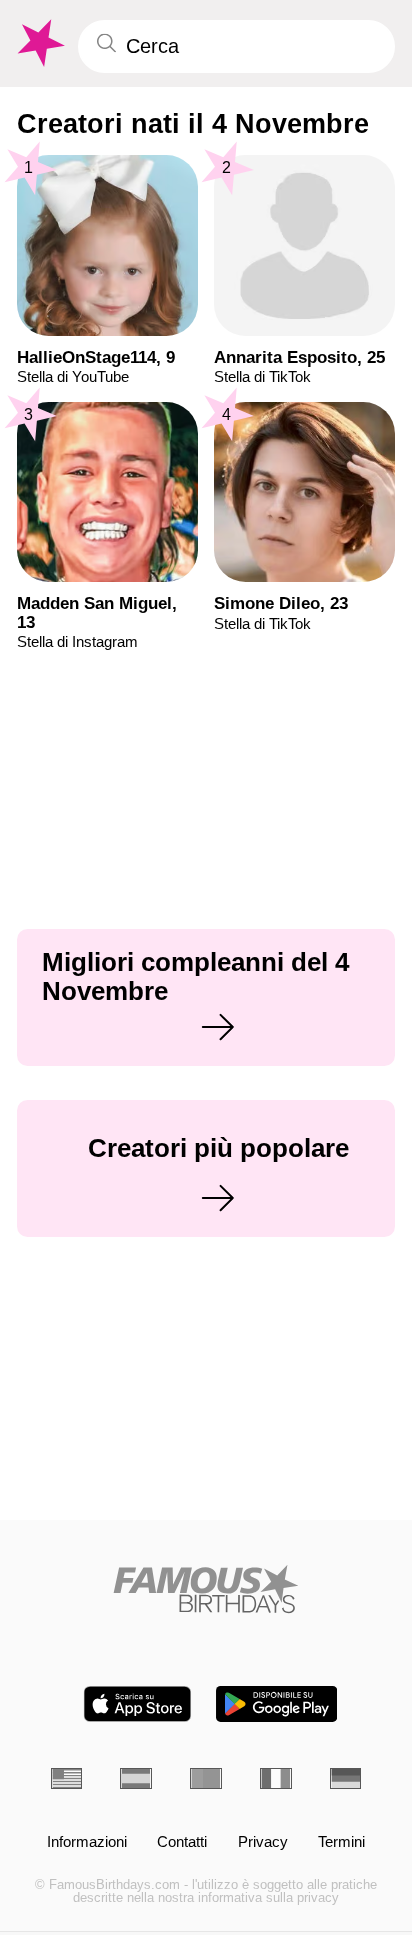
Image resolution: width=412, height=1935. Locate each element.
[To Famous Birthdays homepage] (39, 43)
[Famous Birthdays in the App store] (137, 1704)
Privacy (263, 1842)
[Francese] (276, 1778)
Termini (341, 1842)
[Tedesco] (346, 1778)
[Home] (206, 1589)
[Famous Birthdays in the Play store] (276, 1704)
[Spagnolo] (136, 1778)
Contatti (182, 1842)
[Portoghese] (206, 1778)
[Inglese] (67, 1778)
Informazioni (87, 1842)
